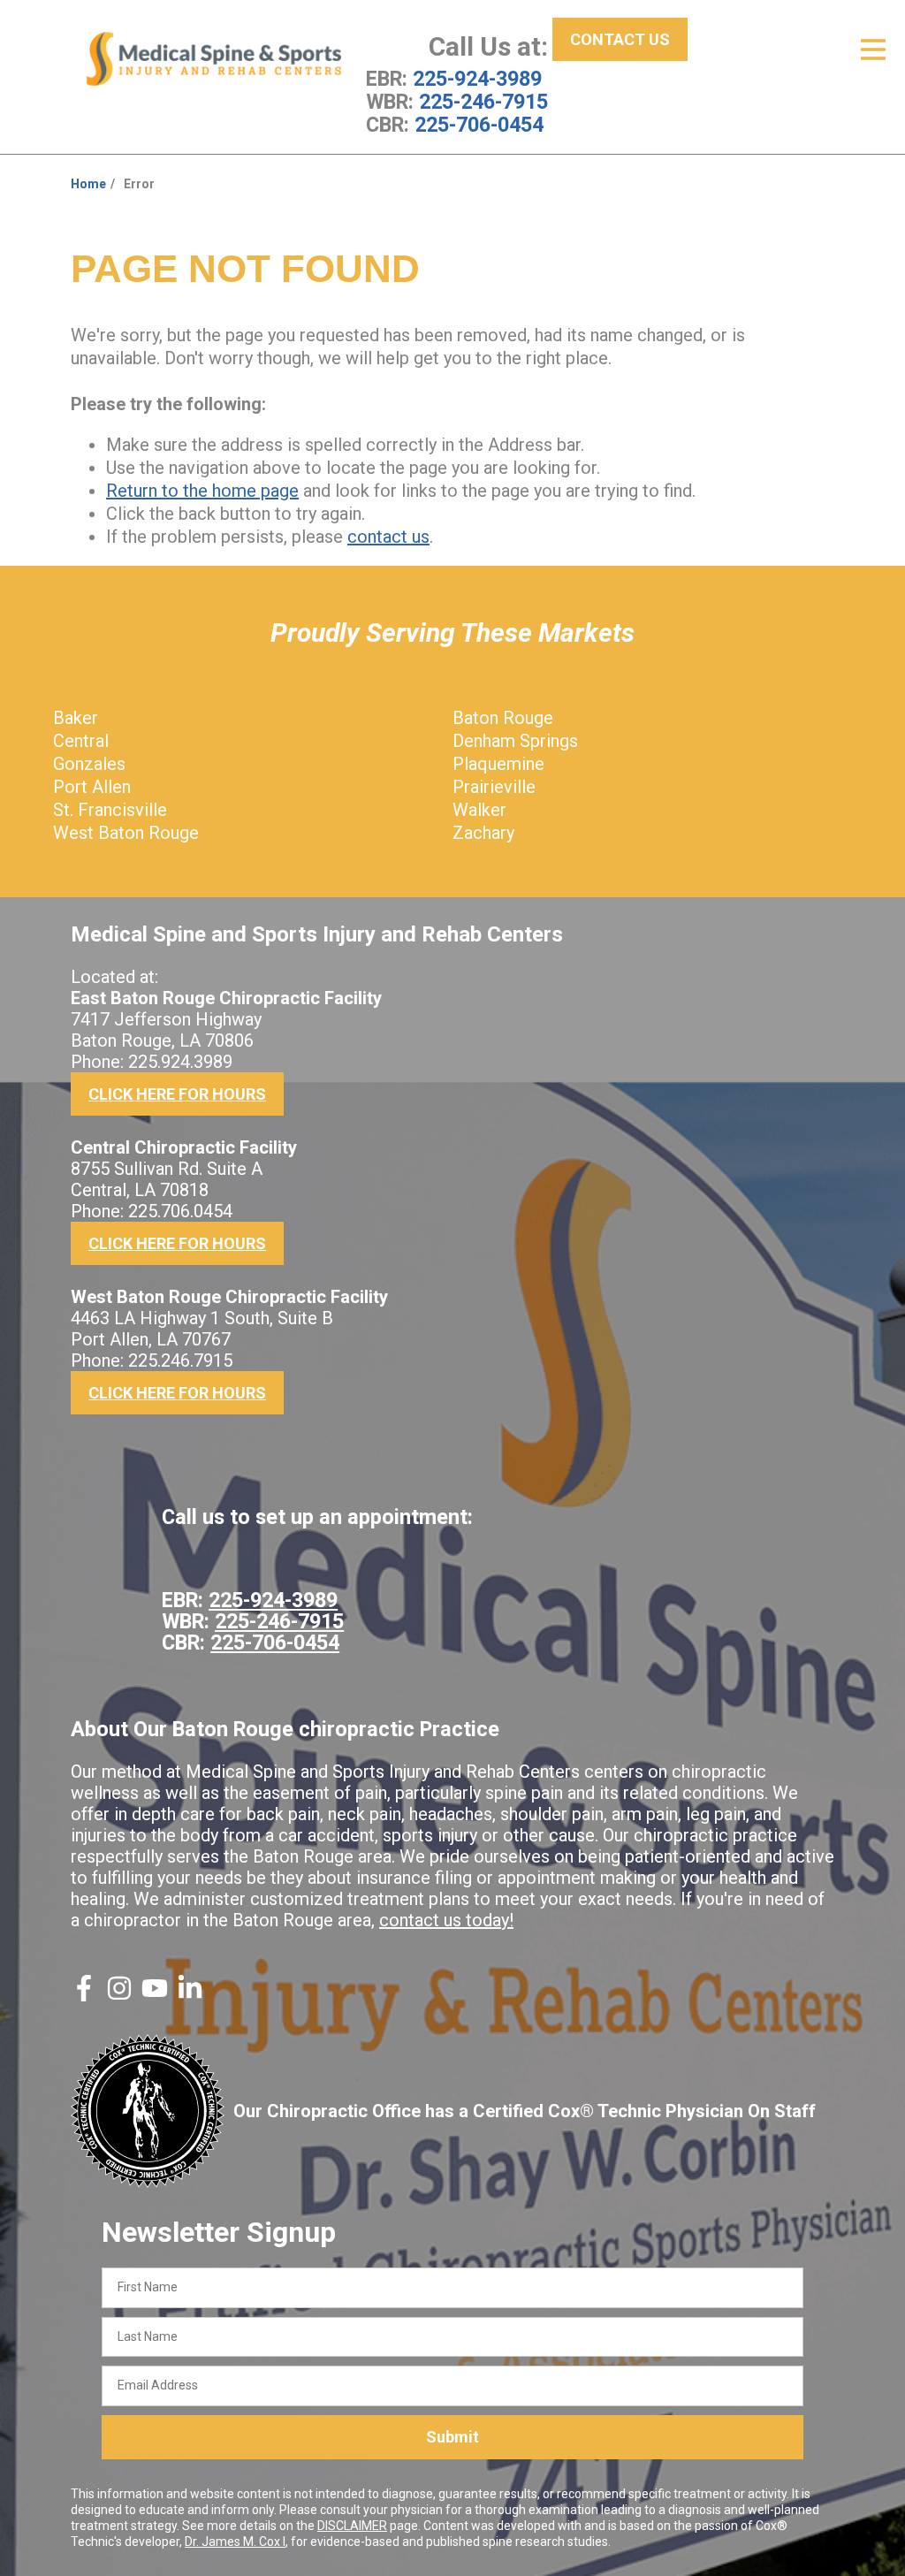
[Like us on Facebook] (84, 1995)
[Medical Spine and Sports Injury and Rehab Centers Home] (214, 59)
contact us (388, 537)
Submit (452, 2437)
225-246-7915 (483, 102)
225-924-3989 (477, 79)
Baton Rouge (503, 718)
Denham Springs (515, 741)
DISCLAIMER (352, 2526)
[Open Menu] (873, 50)
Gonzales (89, 764)
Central (81, 741)
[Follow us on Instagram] (119, 1995)
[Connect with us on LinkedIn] (190, 1995)
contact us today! (446, 1920)
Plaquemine (498, 764)
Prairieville (494, 787)
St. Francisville (110, 810)
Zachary (483, 833)
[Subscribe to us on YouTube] (155, 1995)
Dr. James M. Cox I (235, 2542)
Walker (479, 810)
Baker (76, 718)
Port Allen (92, 787)
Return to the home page (202, 491)
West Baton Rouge (126, 833)
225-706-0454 (479, 125)
